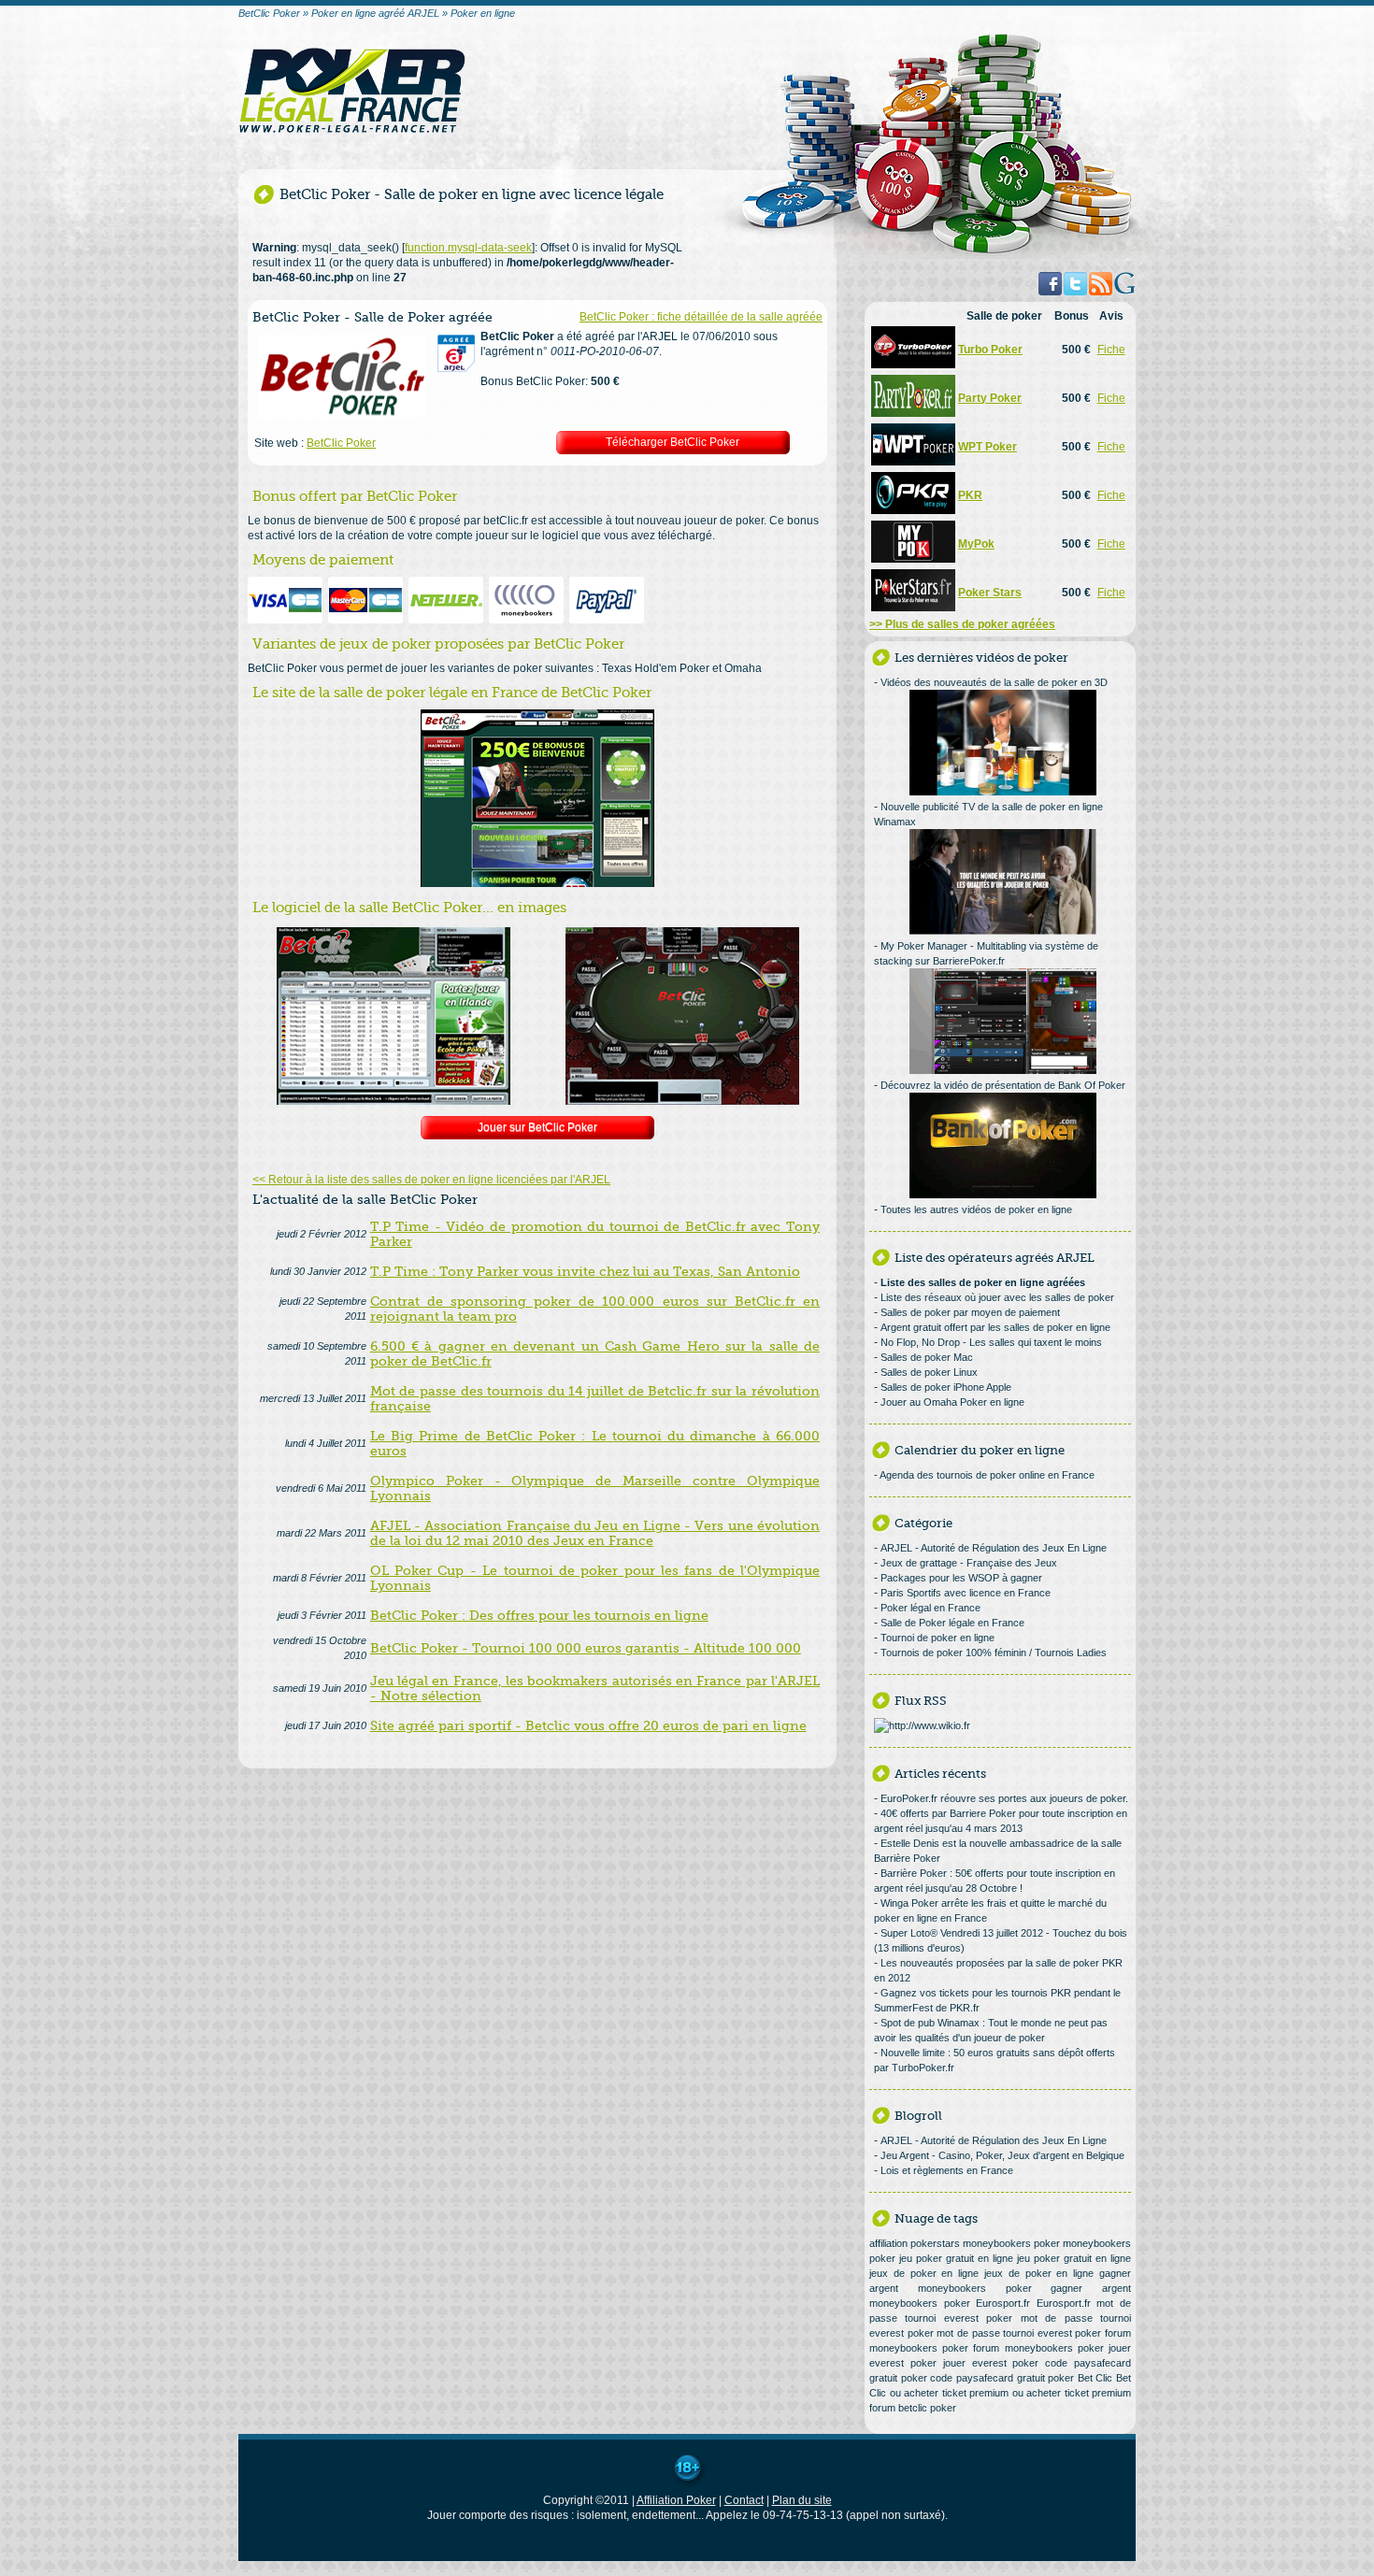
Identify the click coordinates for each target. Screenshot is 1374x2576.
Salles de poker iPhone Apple (946, 1387)
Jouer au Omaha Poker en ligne (952, 1402)
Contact (744, 2500)
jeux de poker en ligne (924, 2273)
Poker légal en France (930, 1608)
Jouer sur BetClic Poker (537, 1127)
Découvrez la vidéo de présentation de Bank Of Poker (1003, 1085)
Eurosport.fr (1003, 2303)
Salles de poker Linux (929, 1372)
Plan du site (802, 2500)
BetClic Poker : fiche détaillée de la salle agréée (701, 317)
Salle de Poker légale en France (952, 1623)
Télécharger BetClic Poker (673, 442)
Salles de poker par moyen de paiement (970, 1312)
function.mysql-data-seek (468, 248)
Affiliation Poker (676, 2500)
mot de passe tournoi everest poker (1019, 2333)
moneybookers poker (1011, 2243)
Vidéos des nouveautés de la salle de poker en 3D (994, 682)
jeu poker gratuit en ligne (956, 2258)
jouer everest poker (991, 2363)
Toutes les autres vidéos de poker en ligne (976, 1209)
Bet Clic (1095, 2378)
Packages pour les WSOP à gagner (961, 1578)
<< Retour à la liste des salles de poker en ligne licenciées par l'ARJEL (431, 1180)
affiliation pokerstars (915, 2243)
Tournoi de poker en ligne (937, 1638)
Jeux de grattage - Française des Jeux (969, 1563)
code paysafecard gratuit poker (1002, 2378)
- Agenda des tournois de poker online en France (984, 1475)
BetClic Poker (341, 443)
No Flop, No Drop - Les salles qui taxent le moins (991, 1342)
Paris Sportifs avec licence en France (966, 1593)
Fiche (1111, 350)
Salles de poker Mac (927, 1357)
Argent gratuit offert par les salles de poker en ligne (995, 1327)
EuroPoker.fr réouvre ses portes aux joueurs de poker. (1004, 1798)
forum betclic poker (913, 2408)
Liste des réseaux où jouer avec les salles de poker (997, 1297)
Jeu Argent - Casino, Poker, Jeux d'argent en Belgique (1002, 2155)
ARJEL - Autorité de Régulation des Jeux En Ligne (994, 1548)
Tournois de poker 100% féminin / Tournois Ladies (994, 1653)
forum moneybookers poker (1038, 2348)
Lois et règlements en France (947, 2170)
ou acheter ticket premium (950, 2393)
